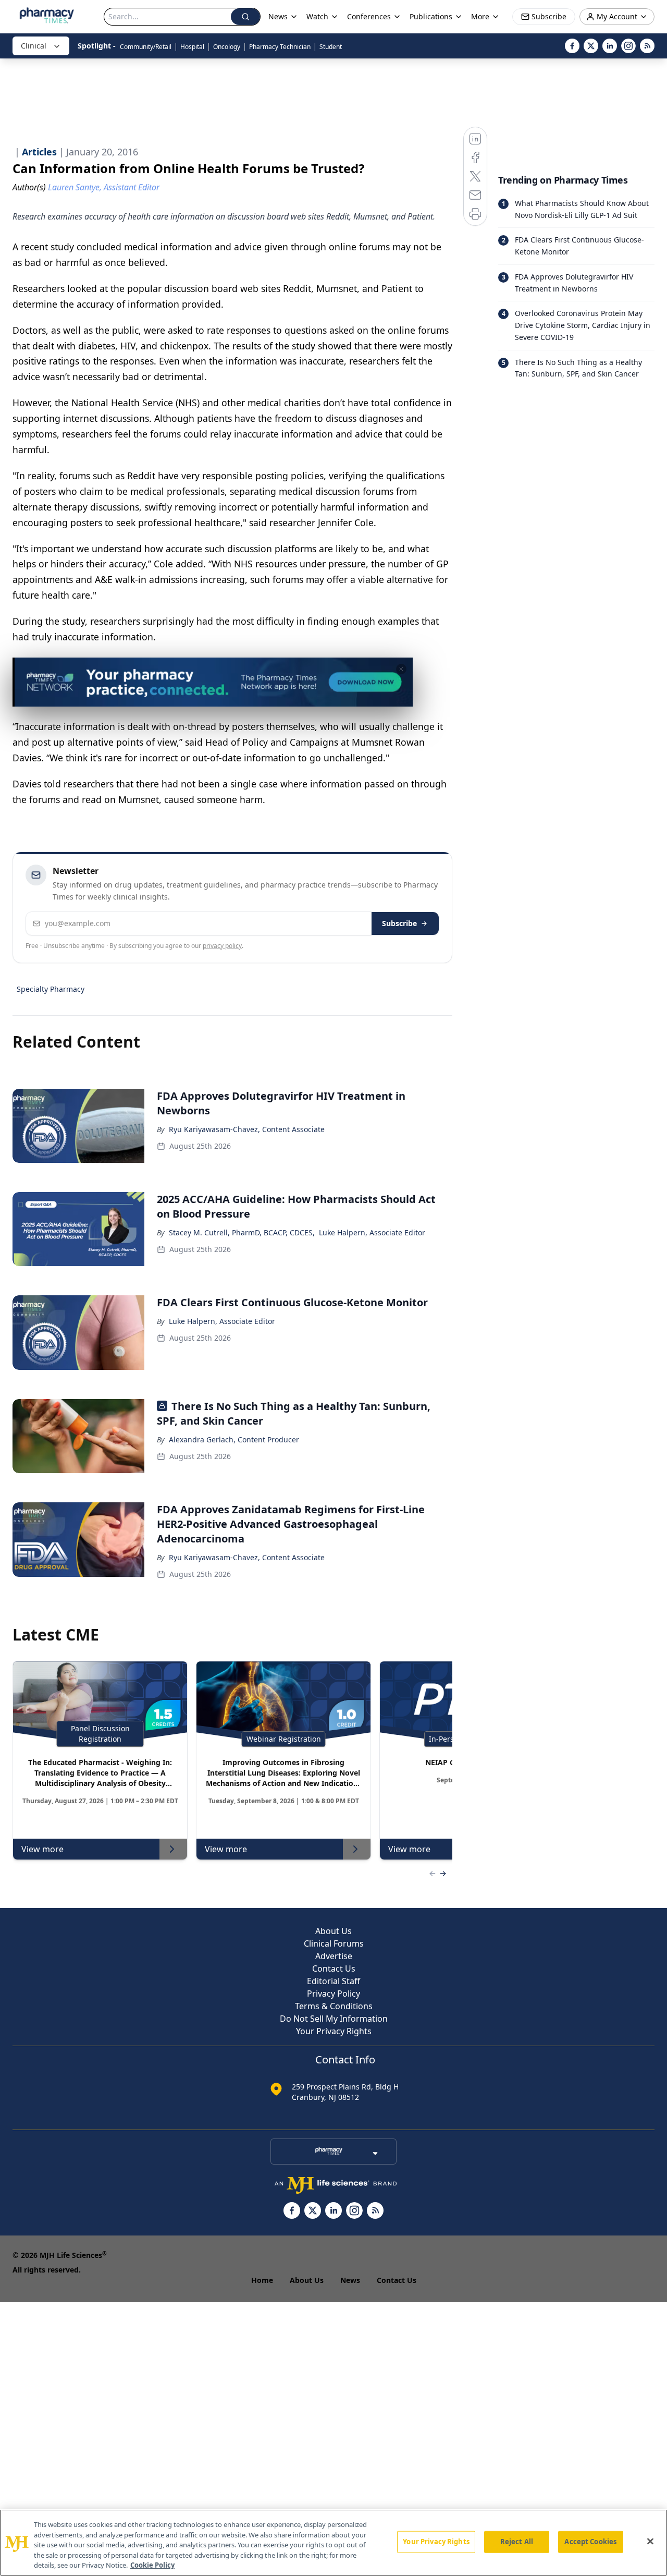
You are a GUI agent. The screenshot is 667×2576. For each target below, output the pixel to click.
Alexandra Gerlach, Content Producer (234, 1439)
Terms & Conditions (334, 2006)
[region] (333, 2543)
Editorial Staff (333, 1981)
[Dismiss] (401, 669)
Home (262, 2280)
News (350, 2280)
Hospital (192, 47)
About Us (333, 1931)
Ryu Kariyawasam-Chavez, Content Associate (247, 1129)
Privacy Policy (333, 1994)
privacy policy (222, 946)
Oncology (227, 47)
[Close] (650, 2542)
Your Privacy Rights (334, 2031)
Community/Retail (146, 47)
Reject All (517, 2542)
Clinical (34, 46)
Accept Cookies (590, 2542)
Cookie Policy (152, 2565)
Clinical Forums (334, 1943)
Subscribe (399, 923)
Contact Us (334, 1969)
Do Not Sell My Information (334, 2019)
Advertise (334, 1956)
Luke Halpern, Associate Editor (372, 1232)
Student (331, 47)
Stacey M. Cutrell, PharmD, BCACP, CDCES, (242, 1232)
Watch (317, 16)
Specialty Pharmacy (51, 989)
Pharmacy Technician (280, 47)
